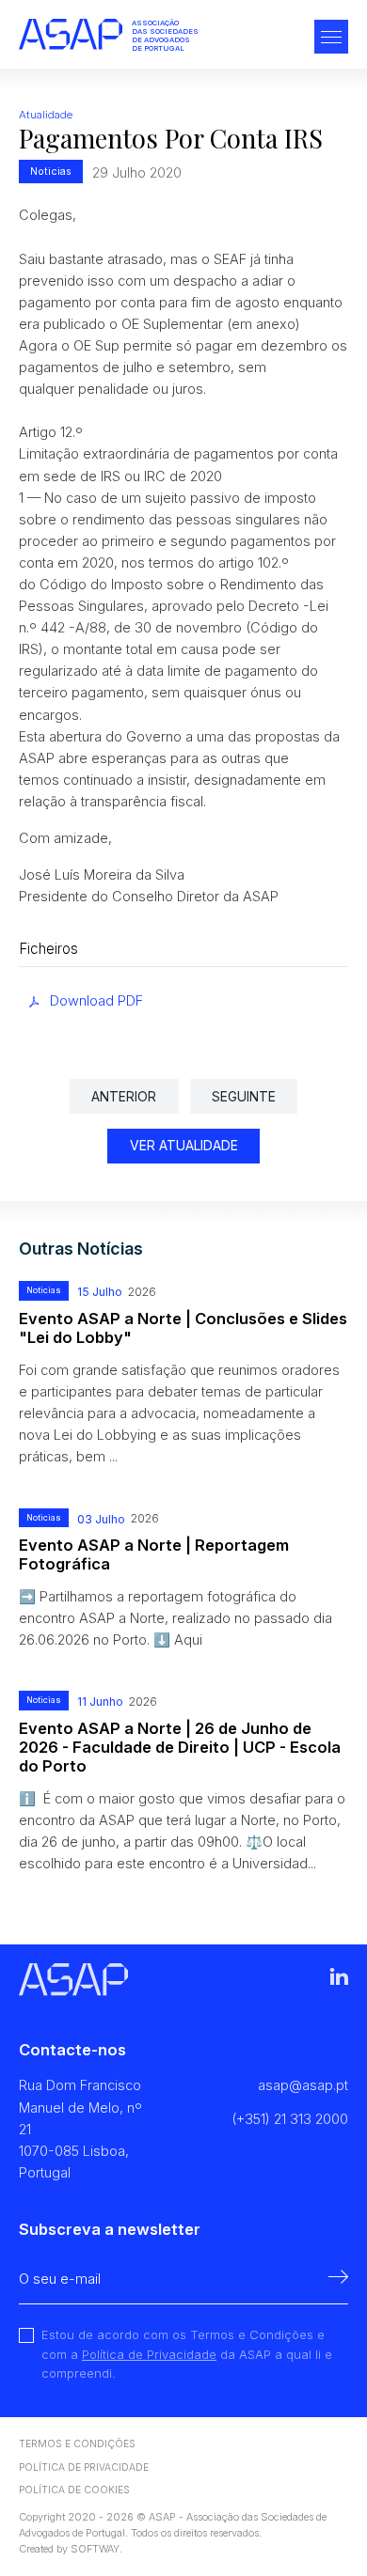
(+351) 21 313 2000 (290, 2119)
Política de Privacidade (149, 2354)
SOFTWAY (95, 2549)
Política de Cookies (74, 2490)
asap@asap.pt (303, 2085)
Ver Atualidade (184, 1146)
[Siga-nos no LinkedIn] (339, 1980)
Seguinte (244, 1097)
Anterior (124, 1097)
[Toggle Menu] (331, 39)
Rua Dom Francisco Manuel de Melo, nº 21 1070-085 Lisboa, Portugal (80, 2128)
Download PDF (96, 1000)
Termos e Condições (77, 2443)
